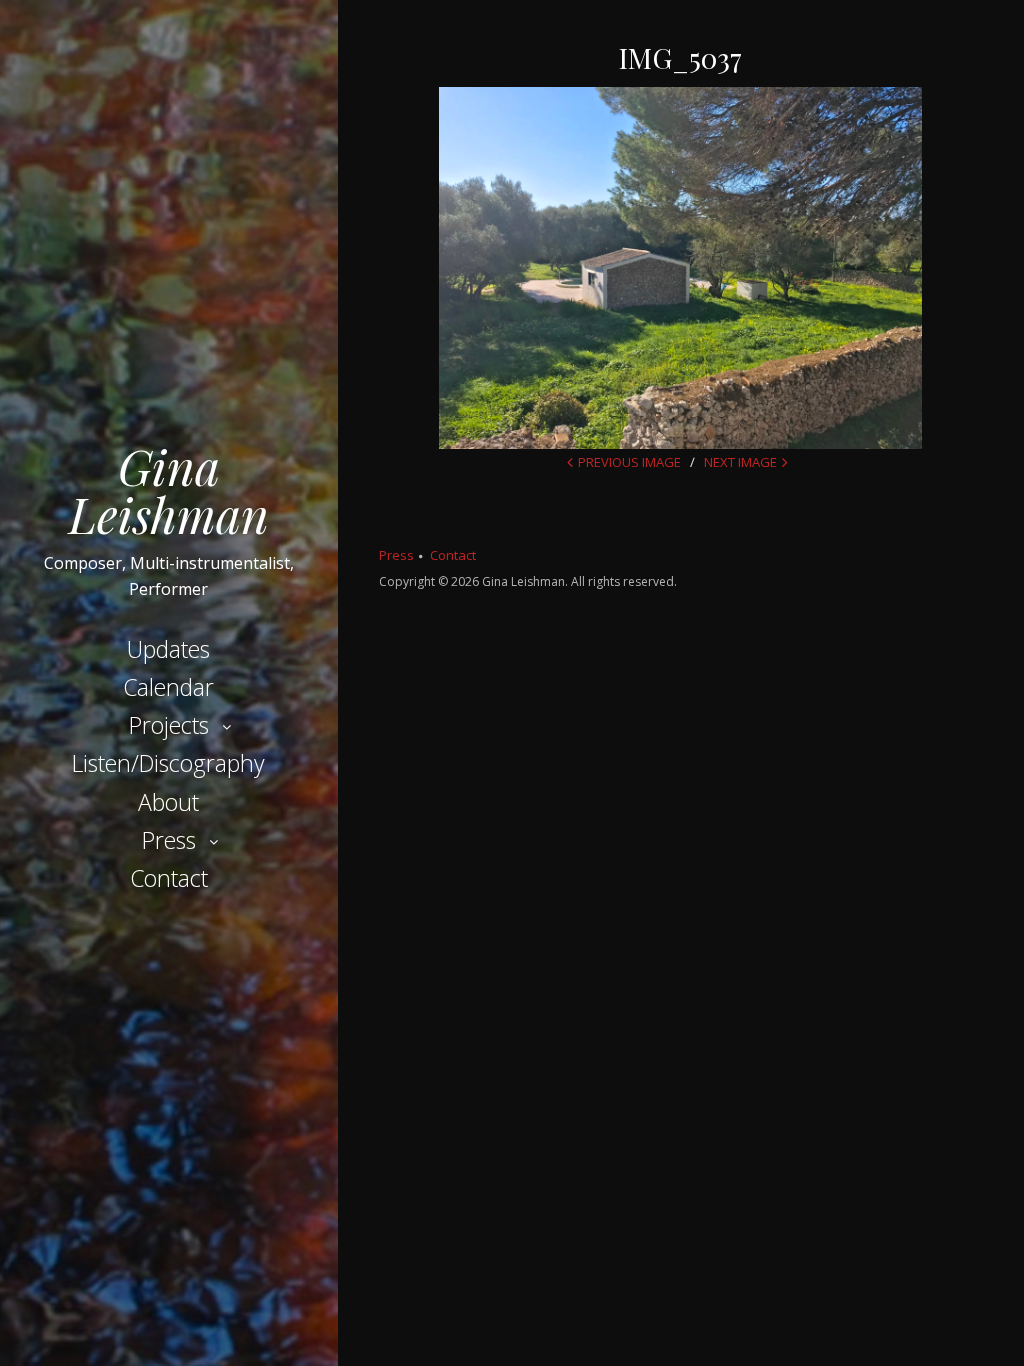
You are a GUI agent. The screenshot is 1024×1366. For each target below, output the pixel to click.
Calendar (168, 687)
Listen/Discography (168, 763)
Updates (168, 649)
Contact (169, 878)
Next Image (740, 462)
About (168, 802)
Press (169, 840)
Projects (169, 725)
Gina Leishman (169, 490)
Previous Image (629, 462)
